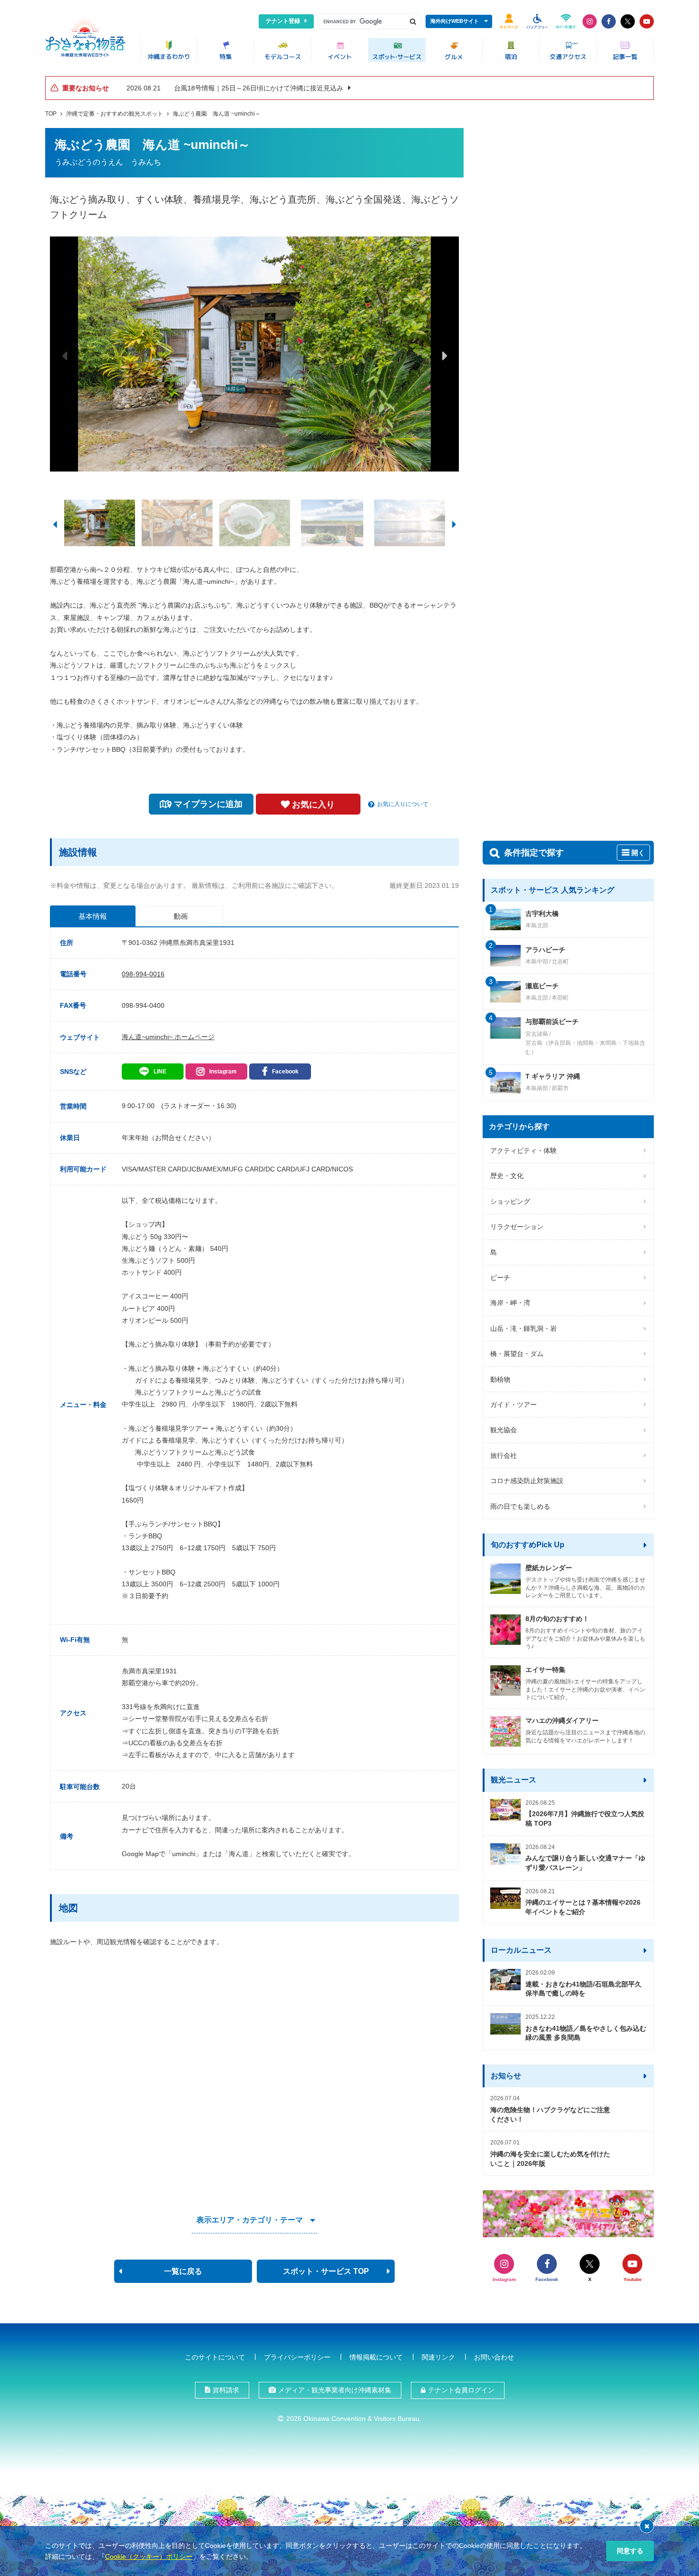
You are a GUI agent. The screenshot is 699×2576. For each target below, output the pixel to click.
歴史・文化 (507, 1176)
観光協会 (504, 1430)
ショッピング (510, 1201)
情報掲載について (376, 2357)
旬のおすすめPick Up (528, 1545)
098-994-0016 (143, 974)
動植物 (500, 1379)
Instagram (223, 1072)
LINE (160, 1072)
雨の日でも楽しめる (520, 1506)
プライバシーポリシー (297, 2357)
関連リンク (438, 2357)
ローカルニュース (521, 1950)
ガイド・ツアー (514, 1405)
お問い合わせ (494, 2357)
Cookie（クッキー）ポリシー (149, 2556)
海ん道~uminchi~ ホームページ (168, 1037)
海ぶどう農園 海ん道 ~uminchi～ (217, 114)
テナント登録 (283, 21)
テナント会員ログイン (461, 2390)
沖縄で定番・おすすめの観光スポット (115, 114)
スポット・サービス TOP (326, 2271)
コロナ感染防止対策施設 (527, 1481)
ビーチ (500, 1278)
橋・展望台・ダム (517, 1354)
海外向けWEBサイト (455, 21)
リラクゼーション (517, 1227)
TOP (51, 114)
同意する (630, 2551)
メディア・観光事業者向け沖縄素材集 (335, 2390)
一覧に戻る (183, 2271)
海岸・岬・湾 (510, 1303)
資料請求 (226, 2390)
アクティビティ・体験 (524, 1150)
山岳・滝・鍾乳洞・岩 (524, 1328)
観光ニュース (514, 1780)
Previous (64, 355)
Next (445, 355)
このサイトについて (215, 2357)
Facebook (285, 1072)
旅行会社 (504, 1455)
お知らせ (506, 2076)
